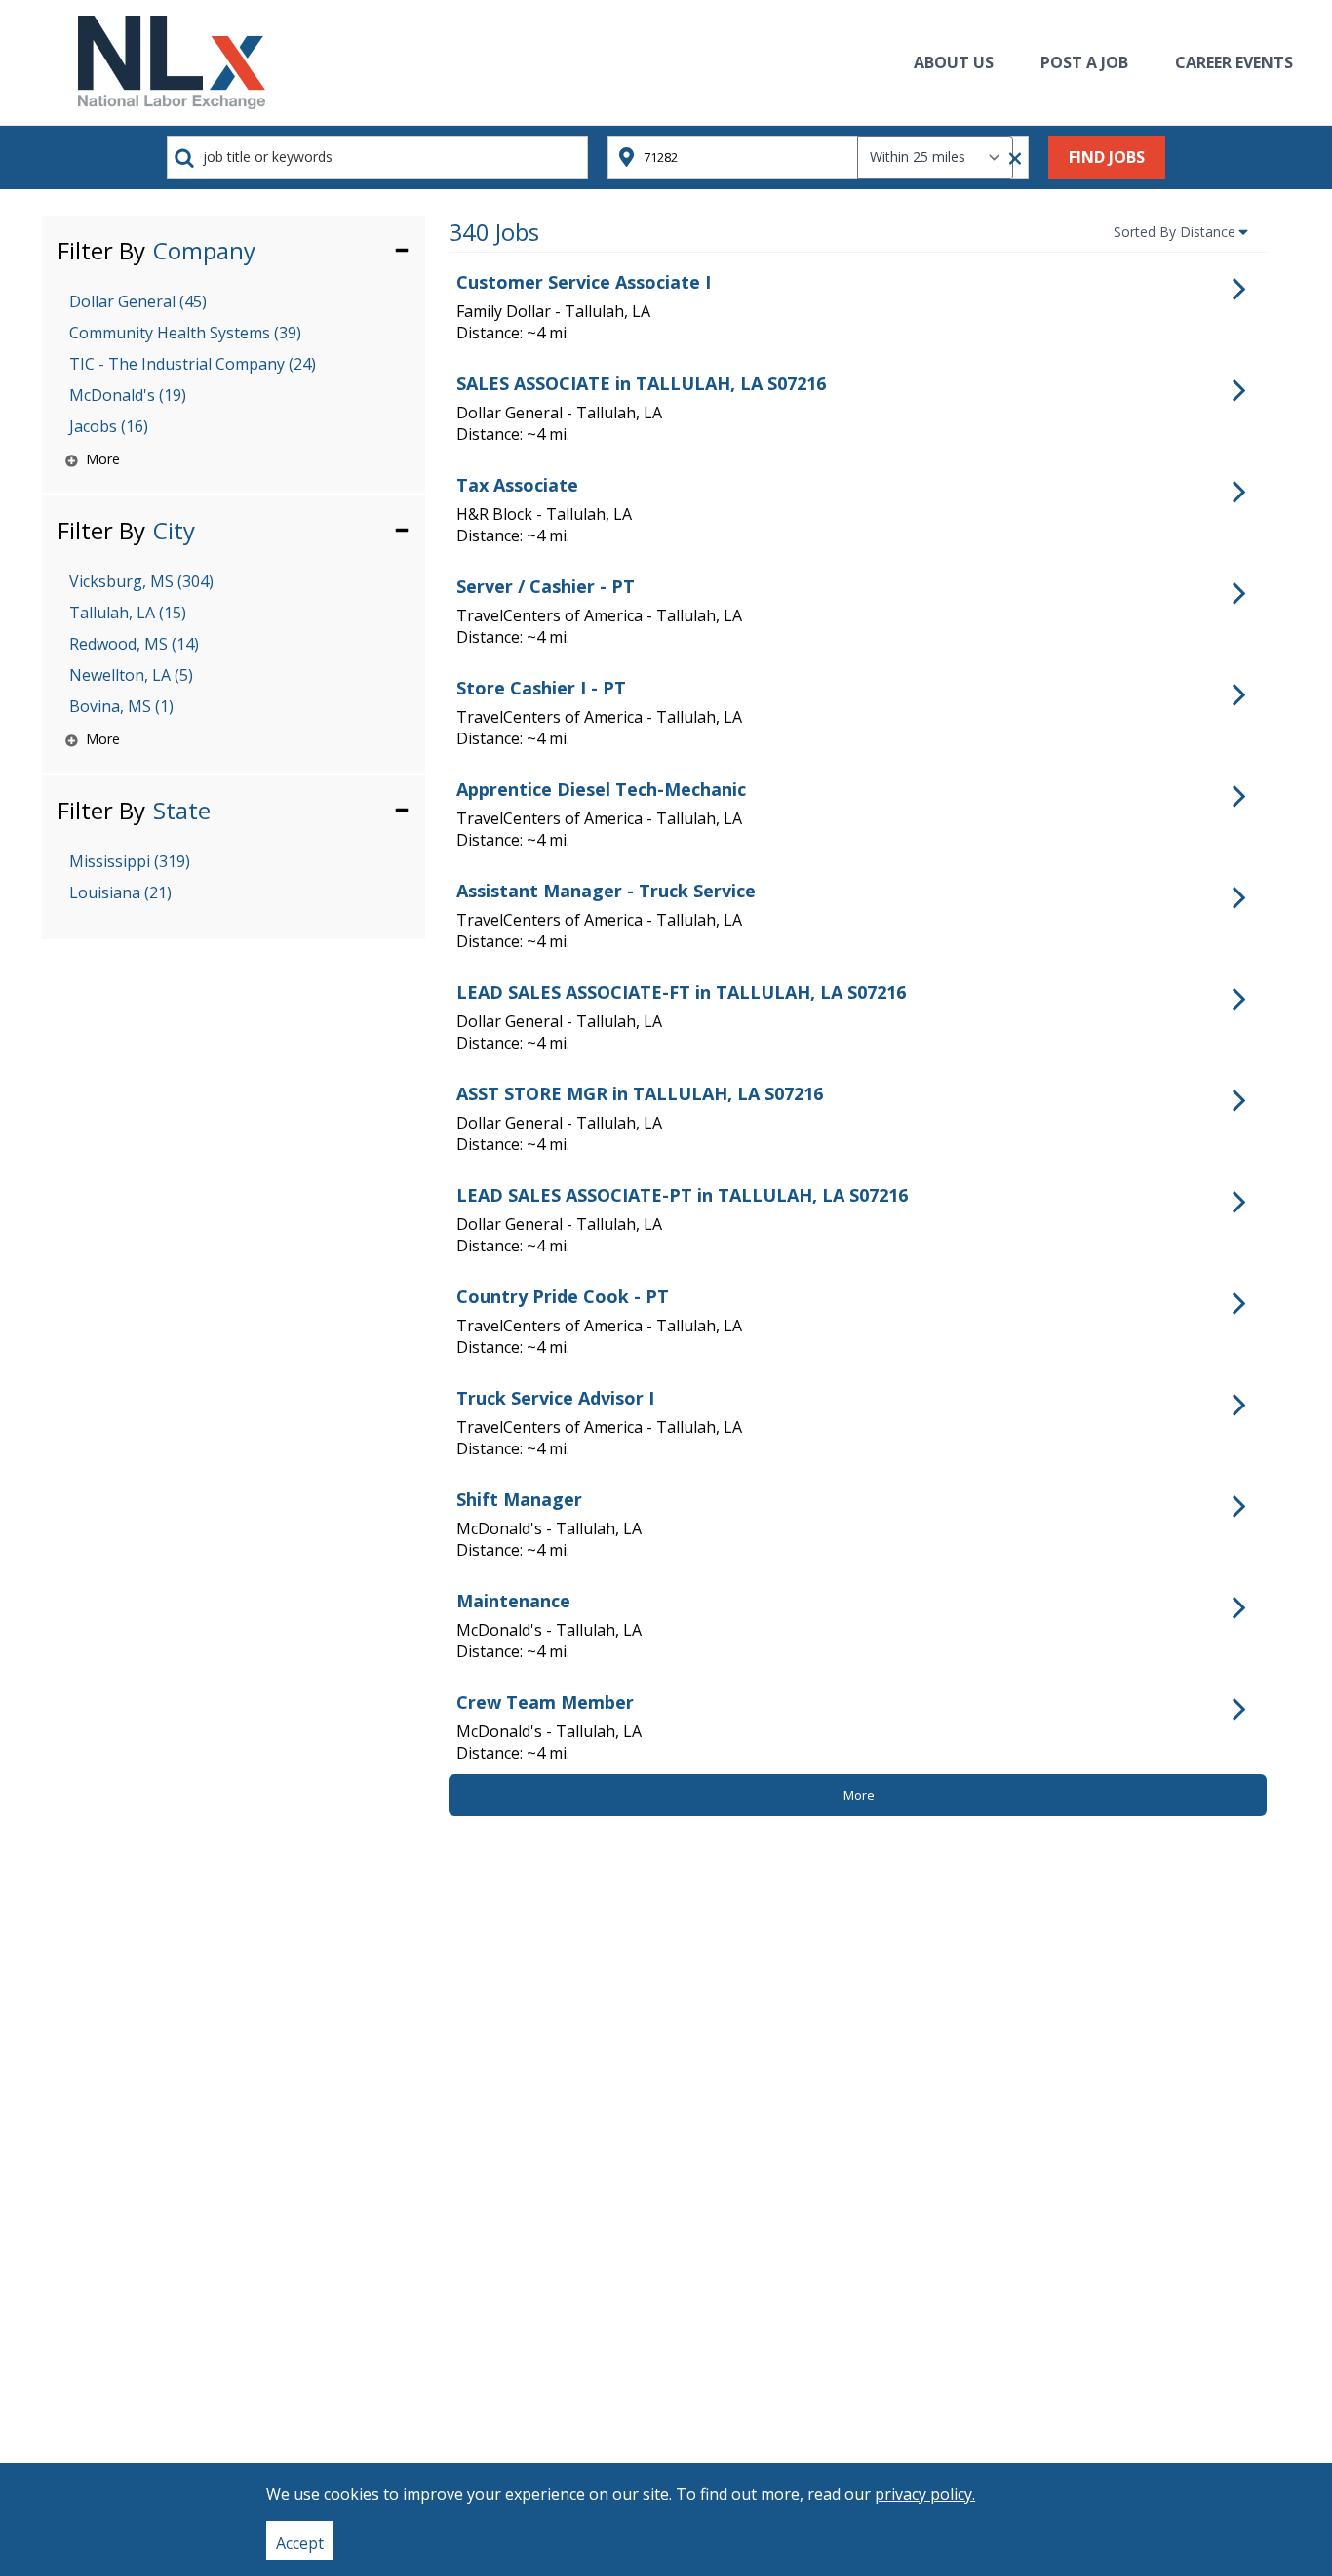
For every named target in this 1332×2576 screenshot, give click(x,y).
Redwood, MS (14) (134, 644)
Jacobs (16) (109, 426)
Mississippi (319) (130, 861)
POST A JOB (1084, 62)
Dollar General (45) (138, 301)
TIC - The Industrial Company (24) (193, 364)
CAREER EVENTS (1234, 62)
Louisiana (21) (120, 892)
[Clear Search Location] (1009, 159)
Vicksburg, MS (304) (141, 581)
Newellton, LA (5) (131, 675)
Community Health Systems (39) (185, 333)
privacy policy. (925, 2494)
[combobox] (377, 158)
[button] (234, 249)
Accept (300, 2543)
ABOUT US (954, 62)
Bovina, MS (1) (121, 706)
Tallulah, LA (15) (128, 613)
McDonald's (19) (128, 395)
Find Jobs (1107, 157)
